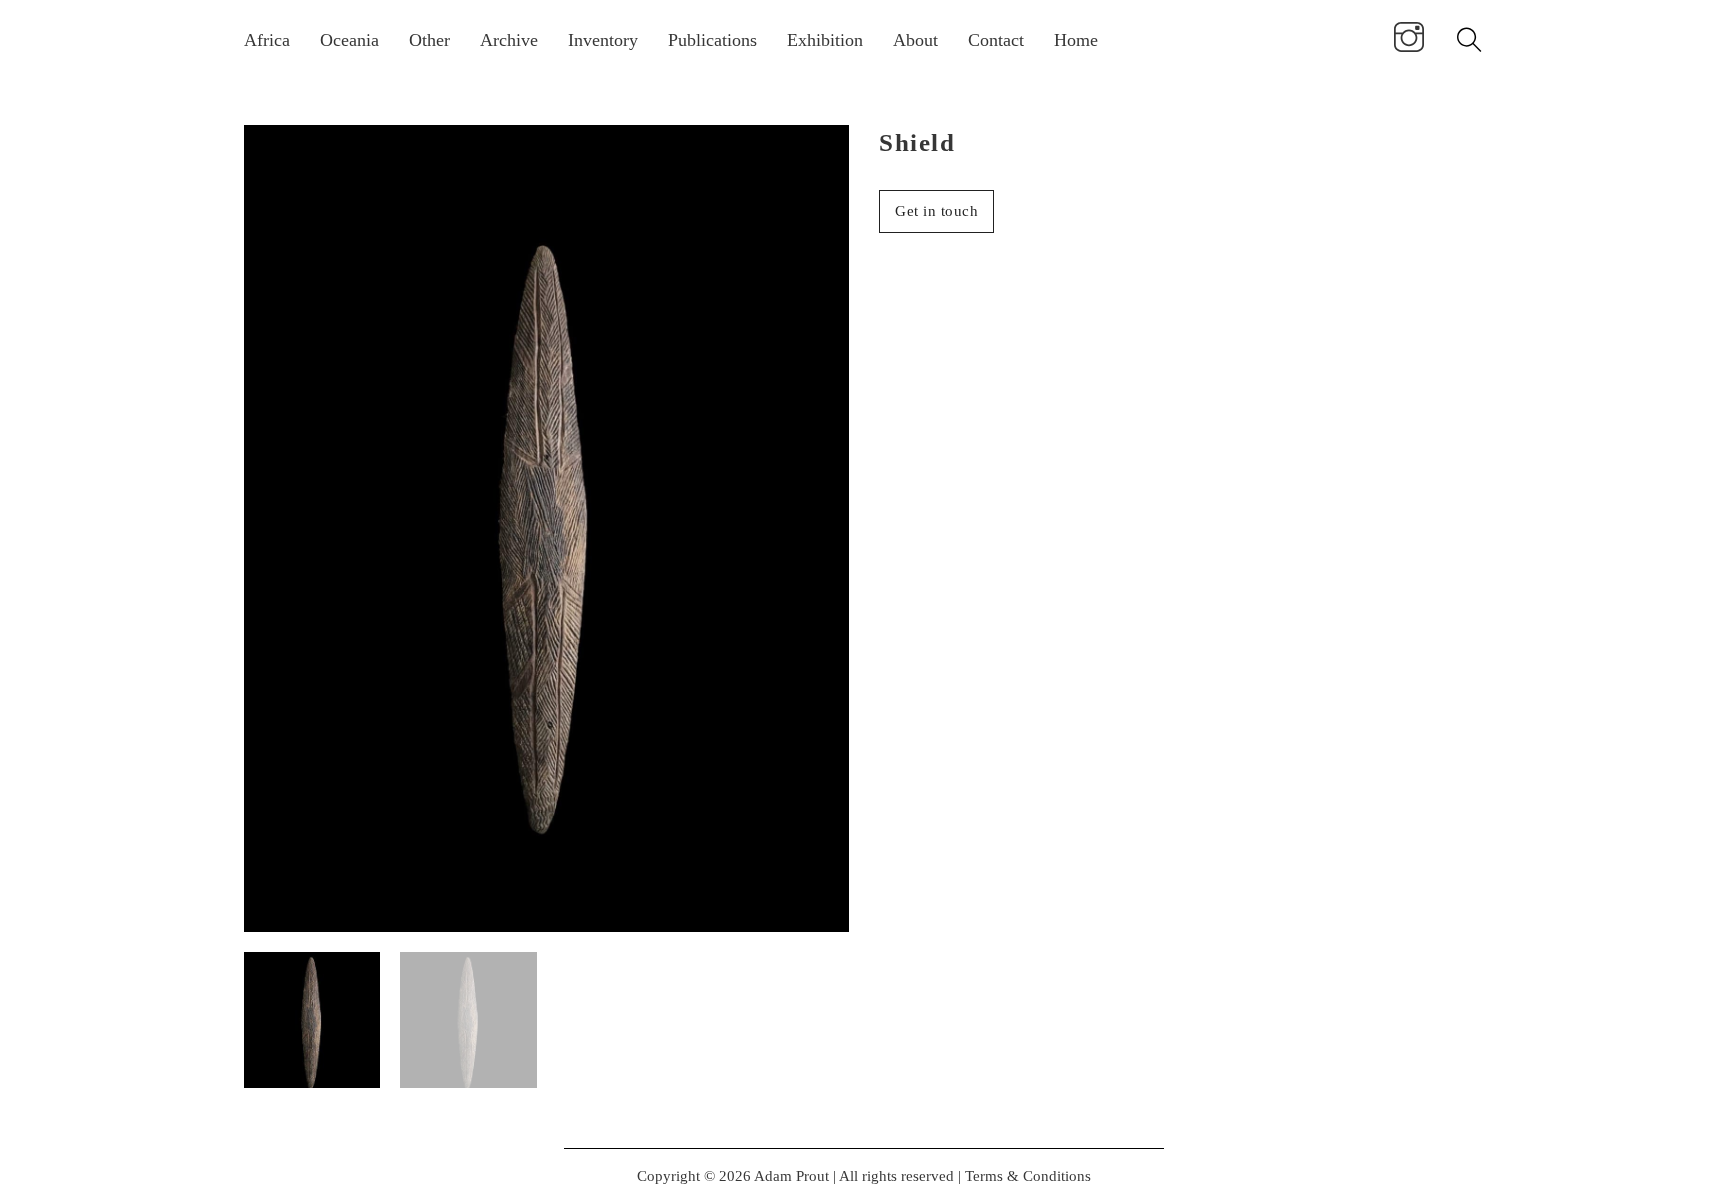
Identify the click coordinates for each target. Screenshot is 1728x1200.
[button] (822, 152)
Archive (509, 40)
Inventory (603, 40)
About (915, 40)
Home (1076, 40)
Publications (712, 40)
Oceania (349, 40)
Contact (996, 40)
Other (429, 40)
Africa (267, 40)
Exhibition (825, 40)
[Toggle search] (1469, 40)
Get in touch (936, 211)
